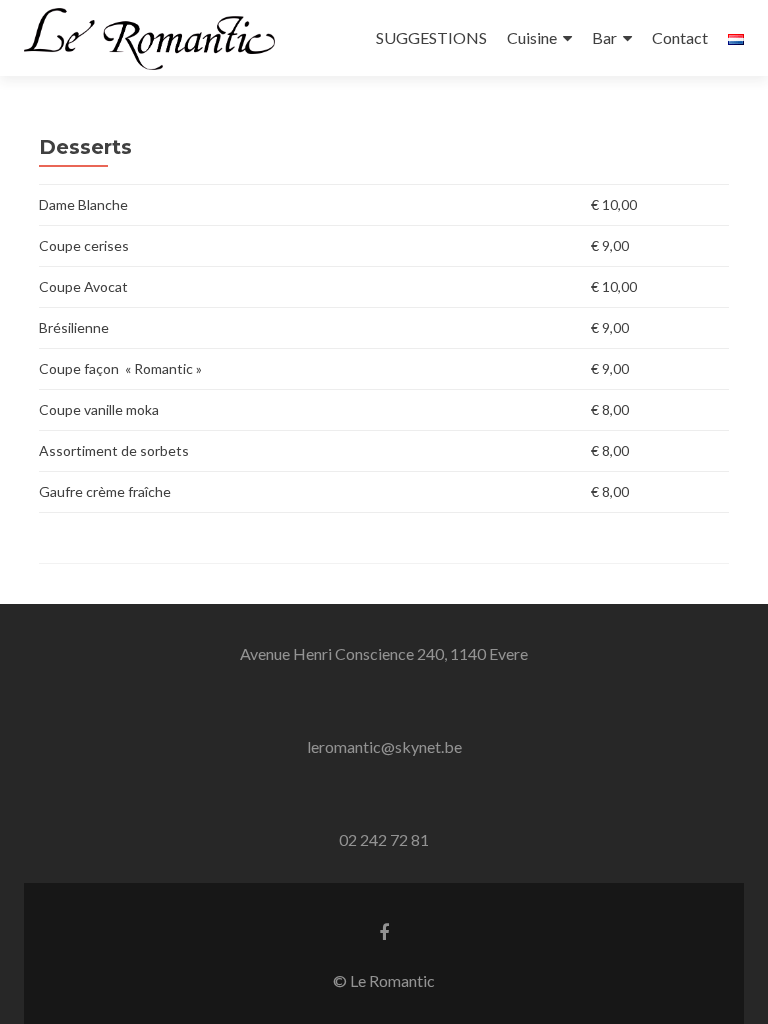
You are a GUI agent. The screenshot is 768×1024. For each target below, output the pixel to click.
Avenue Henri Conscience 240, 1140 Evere (384, 653)
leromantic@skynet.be (384, 746)
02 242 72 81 (384, 839)
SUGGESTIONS (431, 37)
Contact (680, 37)
